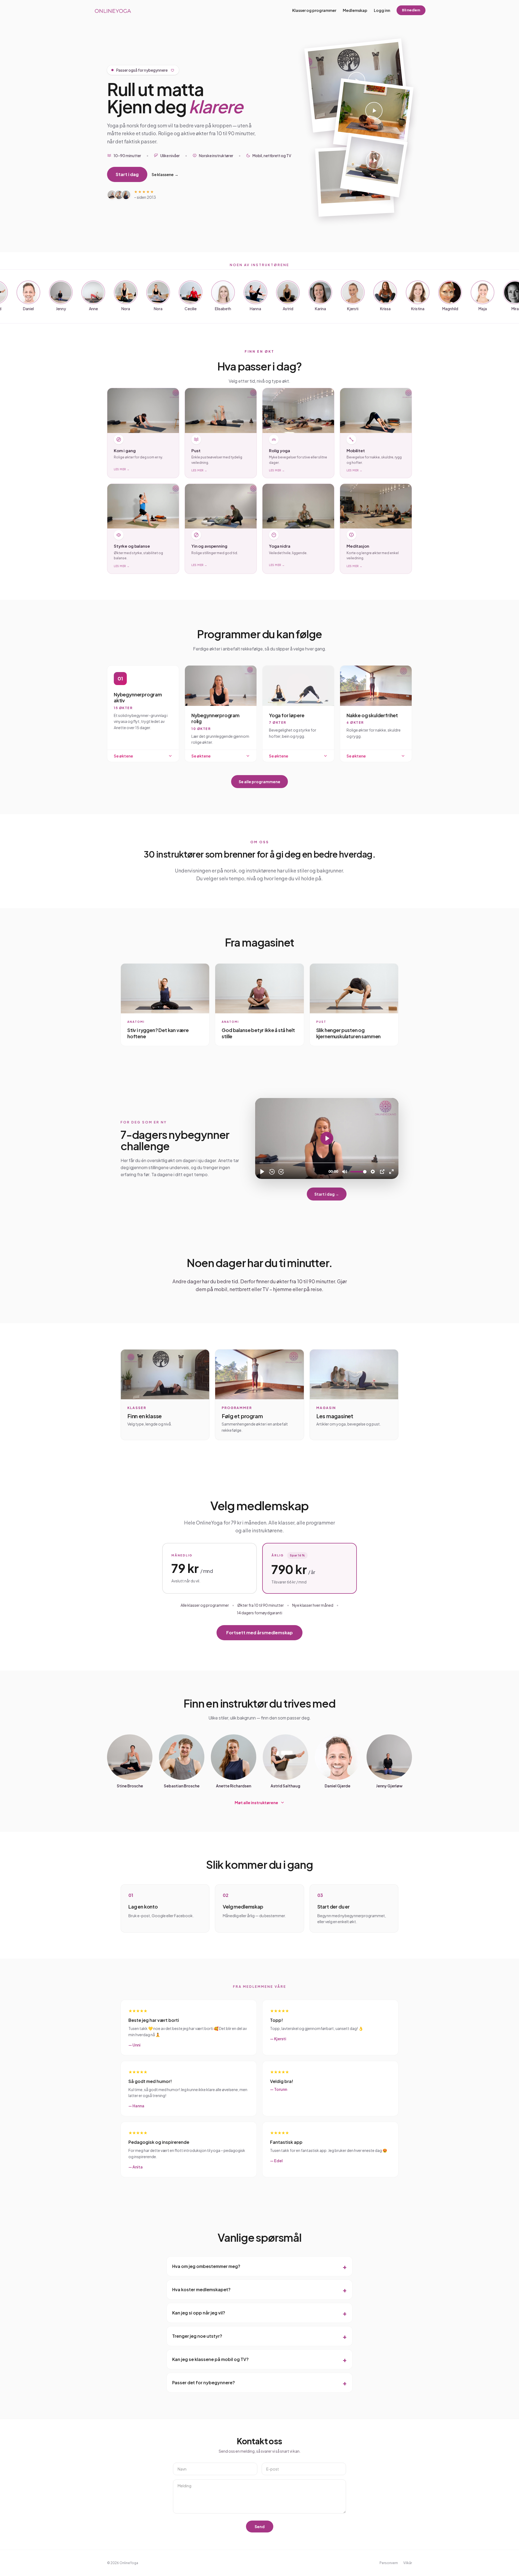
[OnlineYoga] (113, 10)
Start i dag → (327, 1194)
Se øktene (123, 756)
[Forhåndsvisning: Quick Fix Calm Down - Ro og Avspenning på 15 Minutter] (373, 116)
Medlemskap (355, 10)
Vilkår (408, 2563)
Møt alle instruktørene (256, 1803)
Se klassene (165, 174)
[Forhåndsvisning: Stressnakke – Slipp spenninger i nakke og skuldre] (374, 165)
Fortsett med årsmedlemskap (259, 1633)
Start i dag (127, 174)
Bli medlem (411, 10)
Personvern (389, 2563)
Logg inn (382, 10)
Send (260, 2527)
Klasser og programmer (314, 10)
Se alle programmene (259, 782)
